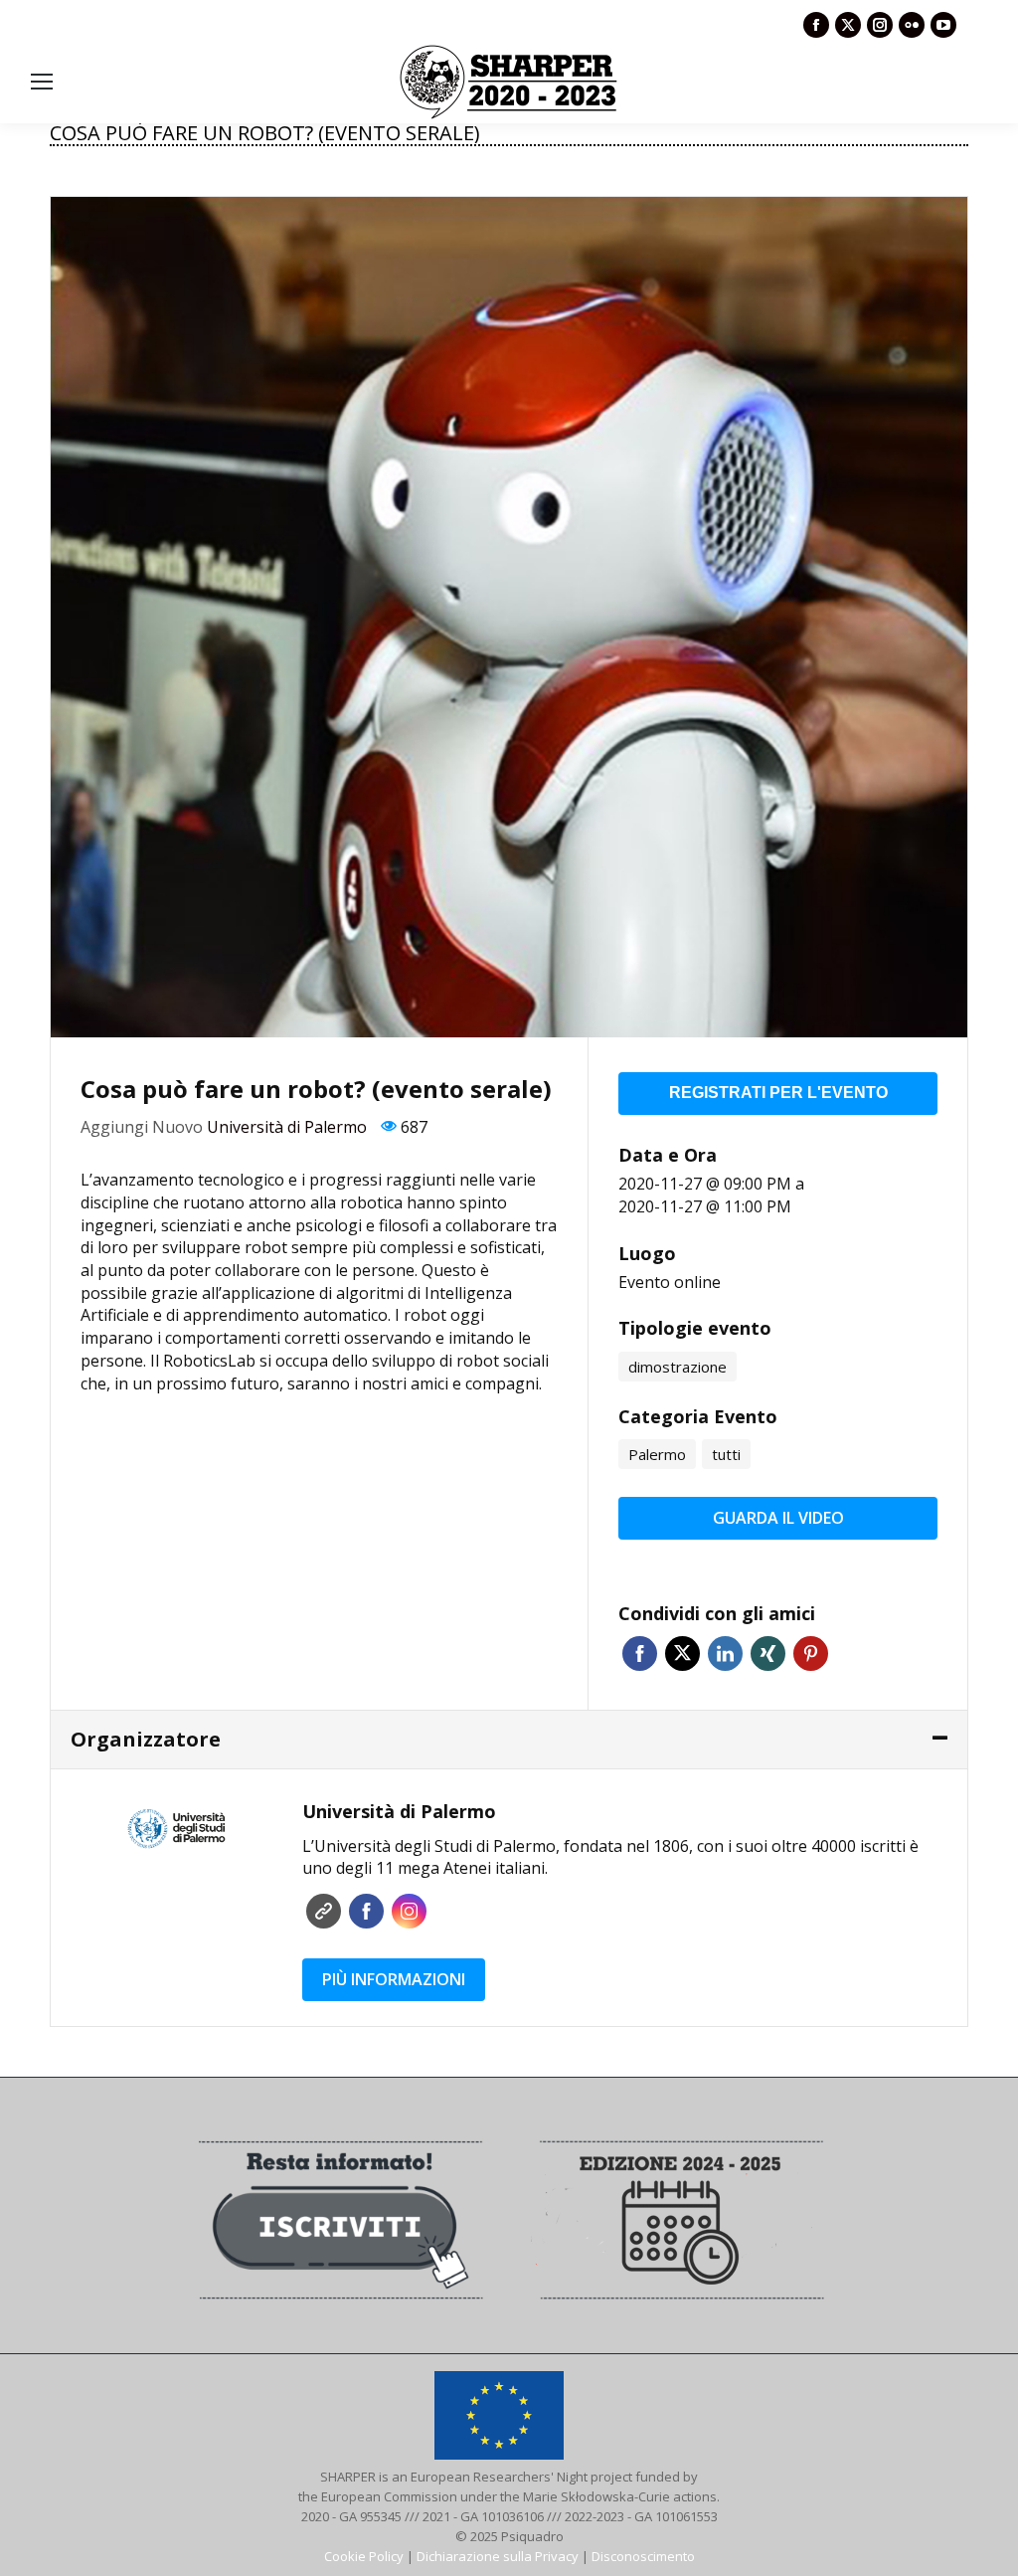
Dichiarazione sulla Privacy (498, 2556)
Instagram (409, 1911)
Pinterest (811, 1654)
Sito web (324, 1911)
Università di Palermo (287, 1127)
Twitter (682, 1654)
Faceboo (366, 1911)
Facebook (640, 1654)
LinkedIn (725, 1654)
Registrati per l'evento (778, 1093)
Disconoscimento (643, 2556)
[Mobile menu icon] (42, 82)
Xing (768, 1654)
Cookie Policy (364, 2556)
